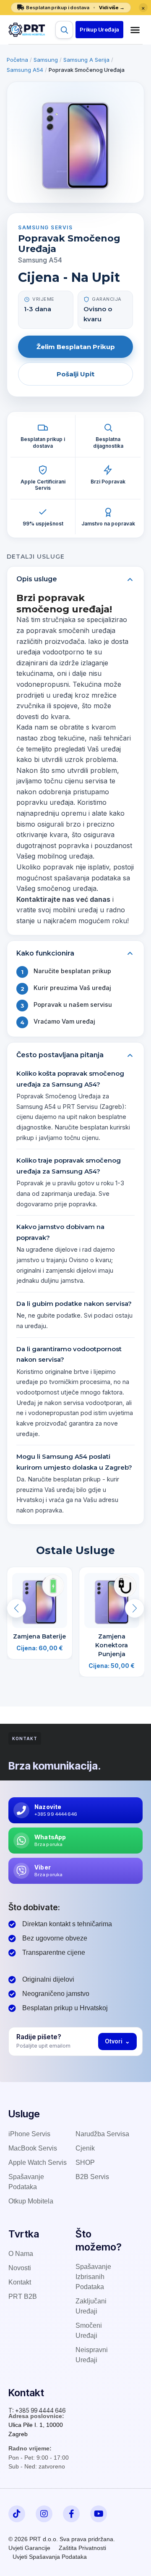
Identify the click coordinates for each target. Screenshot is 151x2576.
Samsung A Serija (86, 60)
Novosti (20, 2268)
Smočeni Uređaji (89, 2330)
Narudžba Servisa (102, 2134)
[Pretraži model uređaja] (64, 30)
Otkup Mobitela (31, 2201)
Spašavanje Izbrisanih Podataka (93, 2277)
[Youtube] (99, 2514)
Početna (17, 60)
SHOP (85, 2162)
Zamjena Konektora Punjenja (112, 1645)
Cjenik (85, 2148)
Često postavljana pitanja (60, 1055)
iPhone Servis (29, 2134)
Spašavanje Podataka (26, 2182)
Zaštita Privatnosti (82, 2548)
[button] (99, 30)
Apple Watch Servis (38, 2162)
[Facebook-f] (71, 2514)
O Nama (21, 2254)
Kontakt (20, 2282)
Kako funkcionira (45, 953)
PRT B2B (23, 2296)
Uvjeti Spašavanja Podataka (50, 2557)
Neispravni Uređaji (92, 2355)
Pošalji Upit (75, 374)
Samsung (46, 60)
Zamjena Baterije (39, 1636)
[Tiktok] (17, 2514)
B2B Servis (92, 2177)
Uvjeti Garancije (29, 2548)
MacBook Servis (33, 2148)
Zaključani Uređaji (91, 2306)
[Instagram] (44, 2514)
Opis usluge (37, 579)
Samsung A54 (25, 70)
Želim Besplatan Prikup (76, 347)
